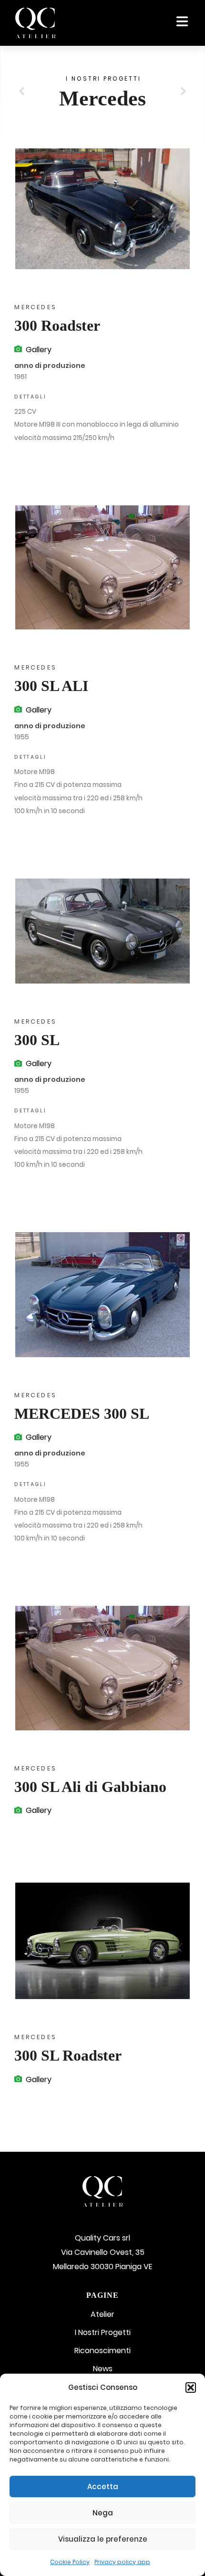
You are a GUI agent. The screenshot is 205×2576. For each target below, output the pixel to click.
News (103, 2369)
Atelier (102, 2314)
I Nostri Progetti (103, 2332)
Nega (103, 2513)
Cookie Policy (70, 2562)
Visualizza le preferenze (103, 2539)
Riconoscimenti (102, 2351)
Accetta (103, 2487)
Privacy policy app (122, 2562)
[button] (191, 2388)
